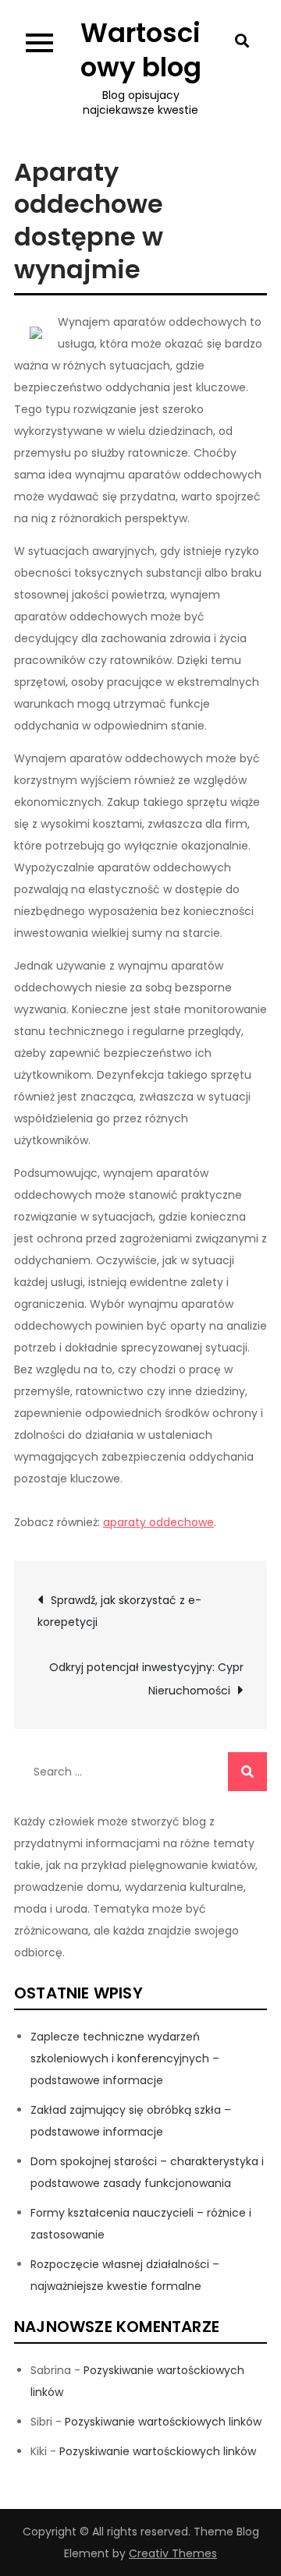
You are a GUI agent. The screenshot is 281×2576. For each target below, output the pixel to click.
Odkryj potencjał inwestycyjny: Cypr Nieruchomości (146, 1679)
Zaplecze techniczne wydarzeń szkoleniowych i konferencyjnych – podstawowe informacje (125, 2058)
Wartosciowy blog (141, 50)
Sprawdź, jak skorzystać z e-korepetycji (119, 1611)
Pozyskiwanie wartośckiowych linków (163, 2422)
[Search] (247, 1772)
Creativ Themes (173, 2553)
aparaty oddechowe (158, 1522)
